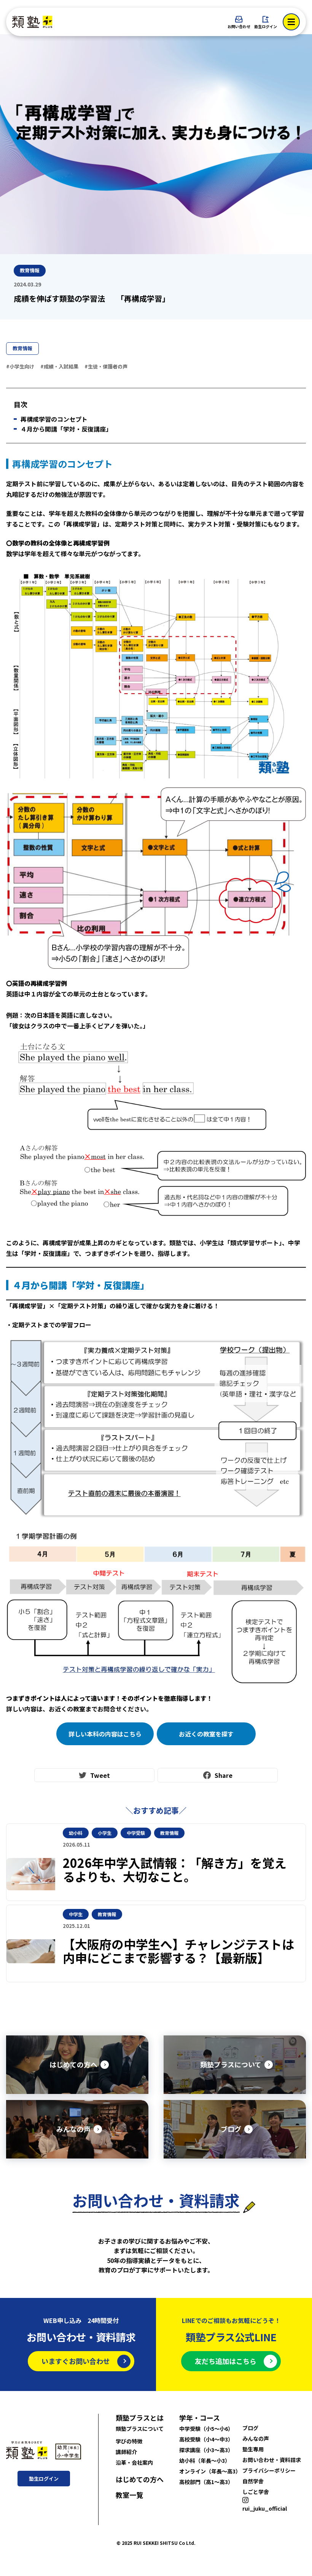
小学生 (105, 1833)
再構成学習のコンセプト (54, 419)
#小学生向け (20, 366)
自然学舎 (253, 2481)
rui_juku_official (265, 2508)
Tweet (100, 1775)
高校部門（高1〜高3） (206, 2482)
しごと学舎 (256, 2492)
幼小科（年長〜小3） (205, 2461)
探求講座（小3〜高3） (206, 2450)
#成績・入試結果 (59, 366)
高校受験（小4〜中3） (206, 2439)
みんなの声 (256, 2438)
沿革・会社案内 (134, 2462)
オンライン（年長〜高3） (210, 2471)
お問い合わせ (239, 26)
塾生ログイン (266, 26)
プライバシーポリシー (269, 2470)
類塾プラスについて (140, 2429)
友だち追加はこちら (226, 2361)
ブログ (250, 2428)
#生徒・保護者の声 (106, 366)
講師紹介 (126, 2452)
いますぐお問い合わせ (76, 2361)
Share (224, 1775)
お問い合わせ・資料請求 (272, 2460)
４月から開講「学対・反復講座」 (66, 429)
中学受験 (136, 1833)
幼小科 (76, 1833)
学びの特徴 (129, 2441)
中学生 (76, 1914)
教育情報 (22, 348)
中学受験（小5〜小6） (206, 2429)
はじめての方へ (140, 2479)
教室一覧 (129, 2495)
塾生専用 (253, 2449)
